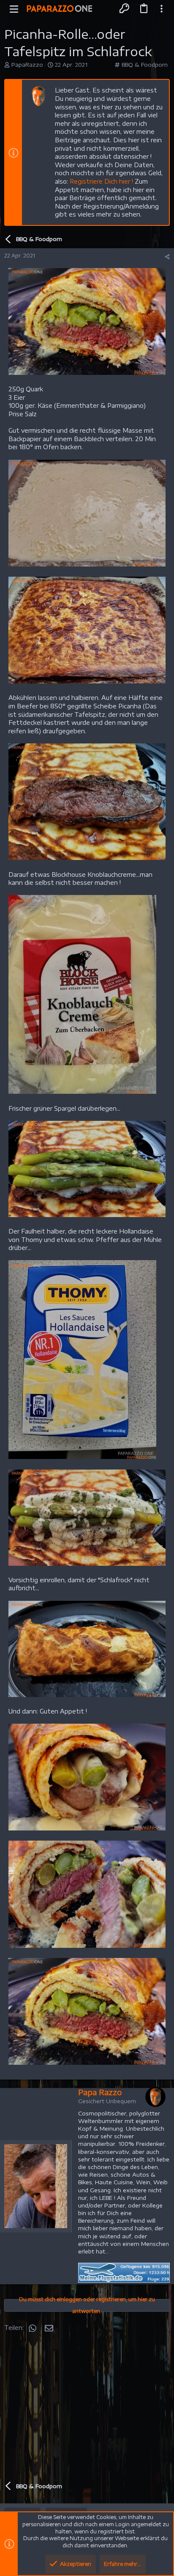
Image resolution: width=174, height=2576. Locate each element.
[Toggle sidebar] (162, 8)
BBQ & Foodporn (145, 65)
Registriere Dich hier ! (101, 181)
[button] (14, 8)
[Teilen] (167, 257)
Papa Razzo (100, 2092)
